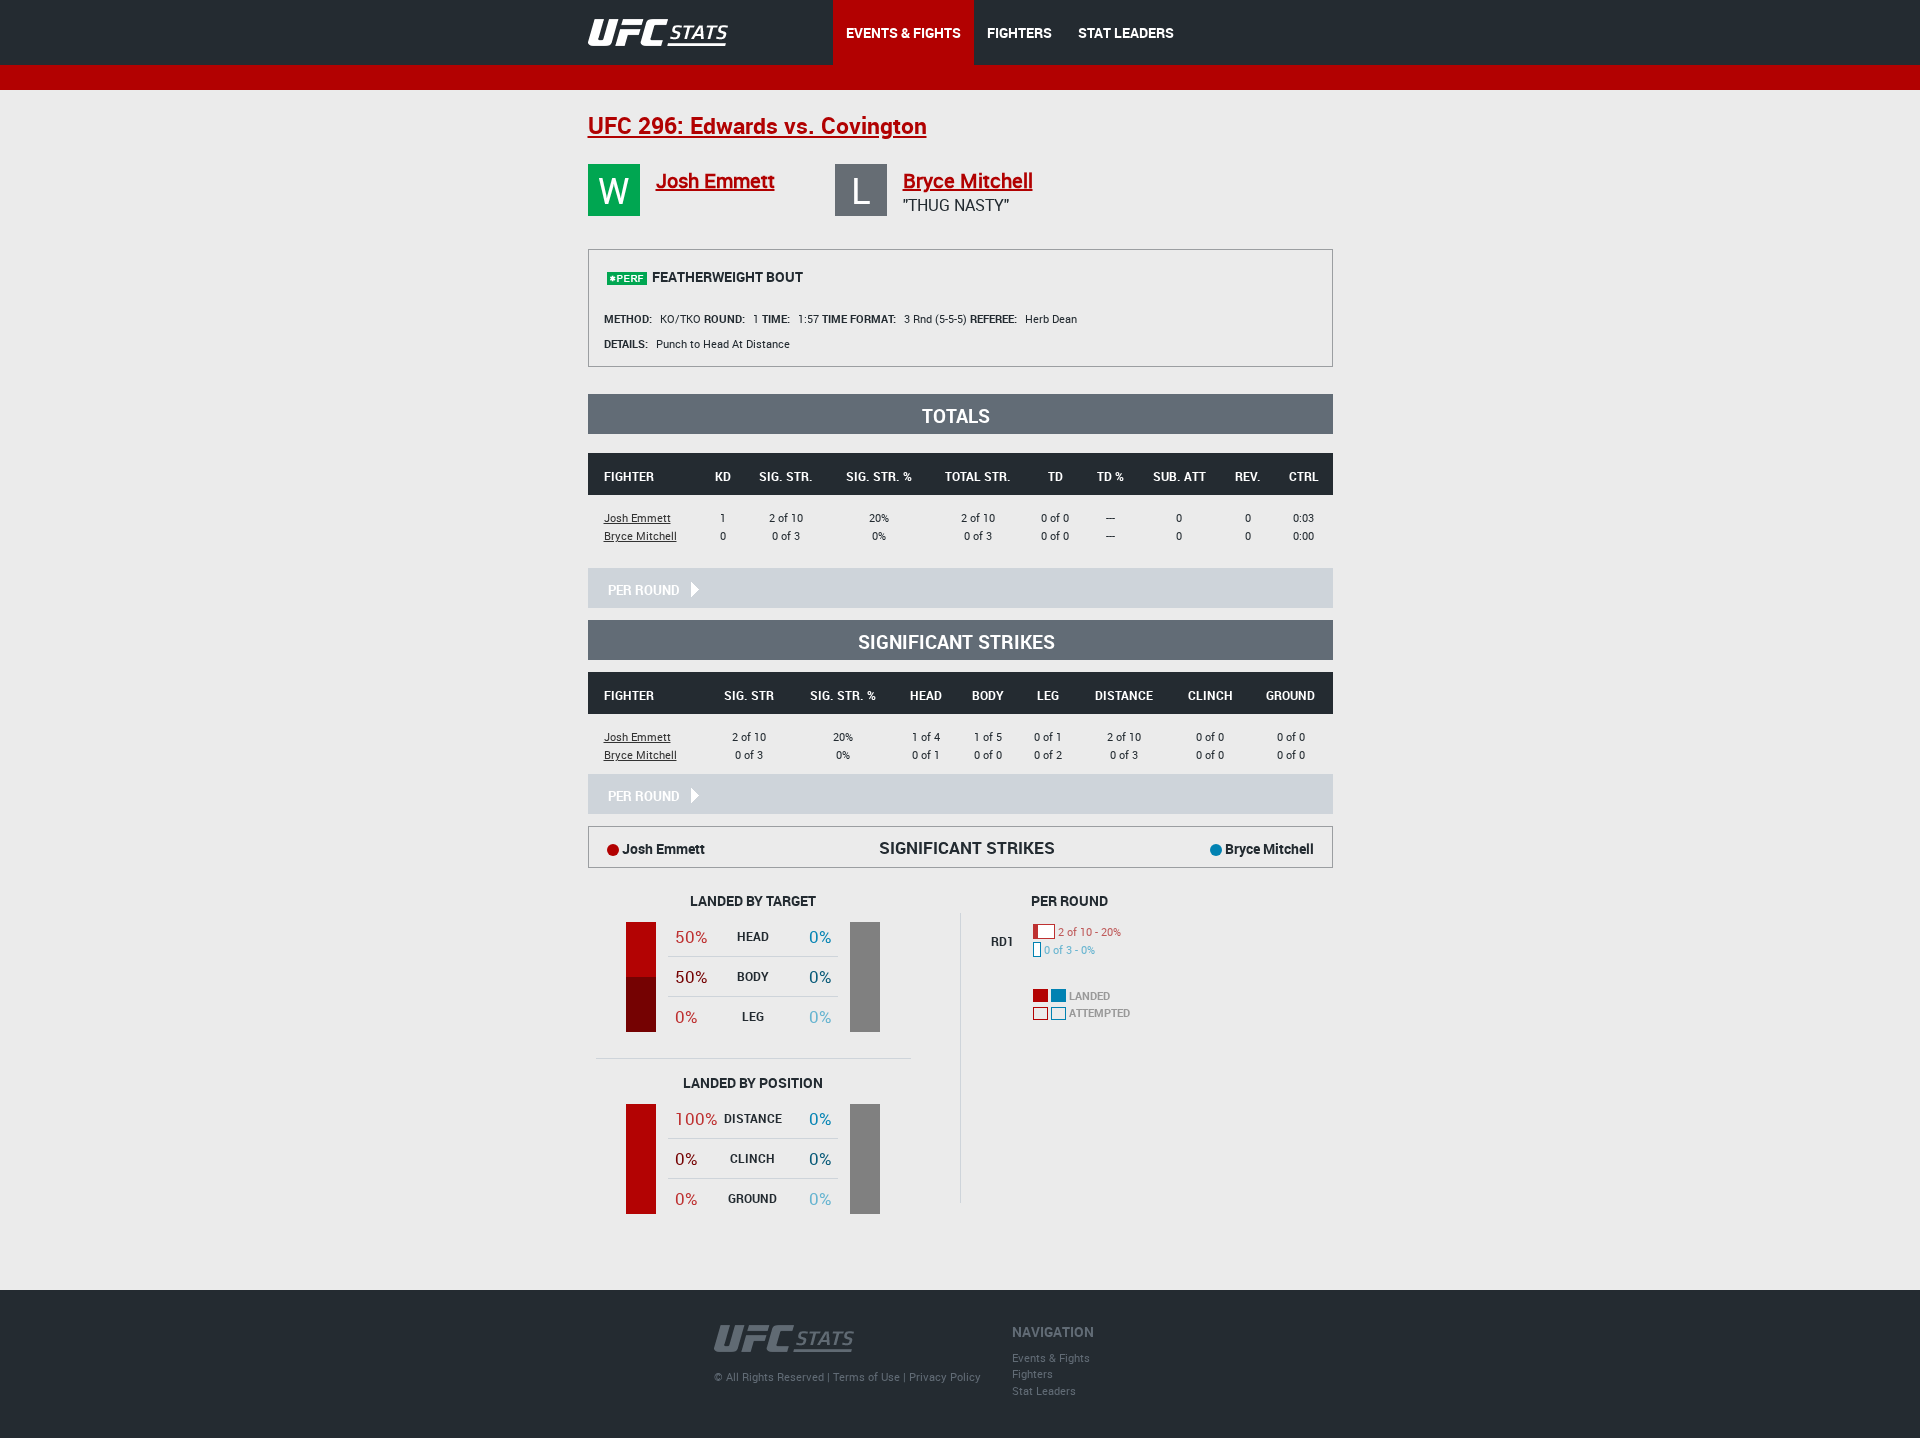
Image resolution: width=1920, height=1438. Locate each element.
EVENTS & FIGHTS (903, 32)
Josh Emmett (715, 180)
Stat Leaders (1044, 1390)
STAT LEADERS (1126, 32)
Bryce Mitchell (968, 180)
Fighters (1032, 1373)
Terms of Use (866, 1376)
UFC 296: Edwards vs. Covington (757, 125)
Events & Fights (1051, 1357)
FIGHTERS (1019, 32)
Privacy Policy (945, 1376)
